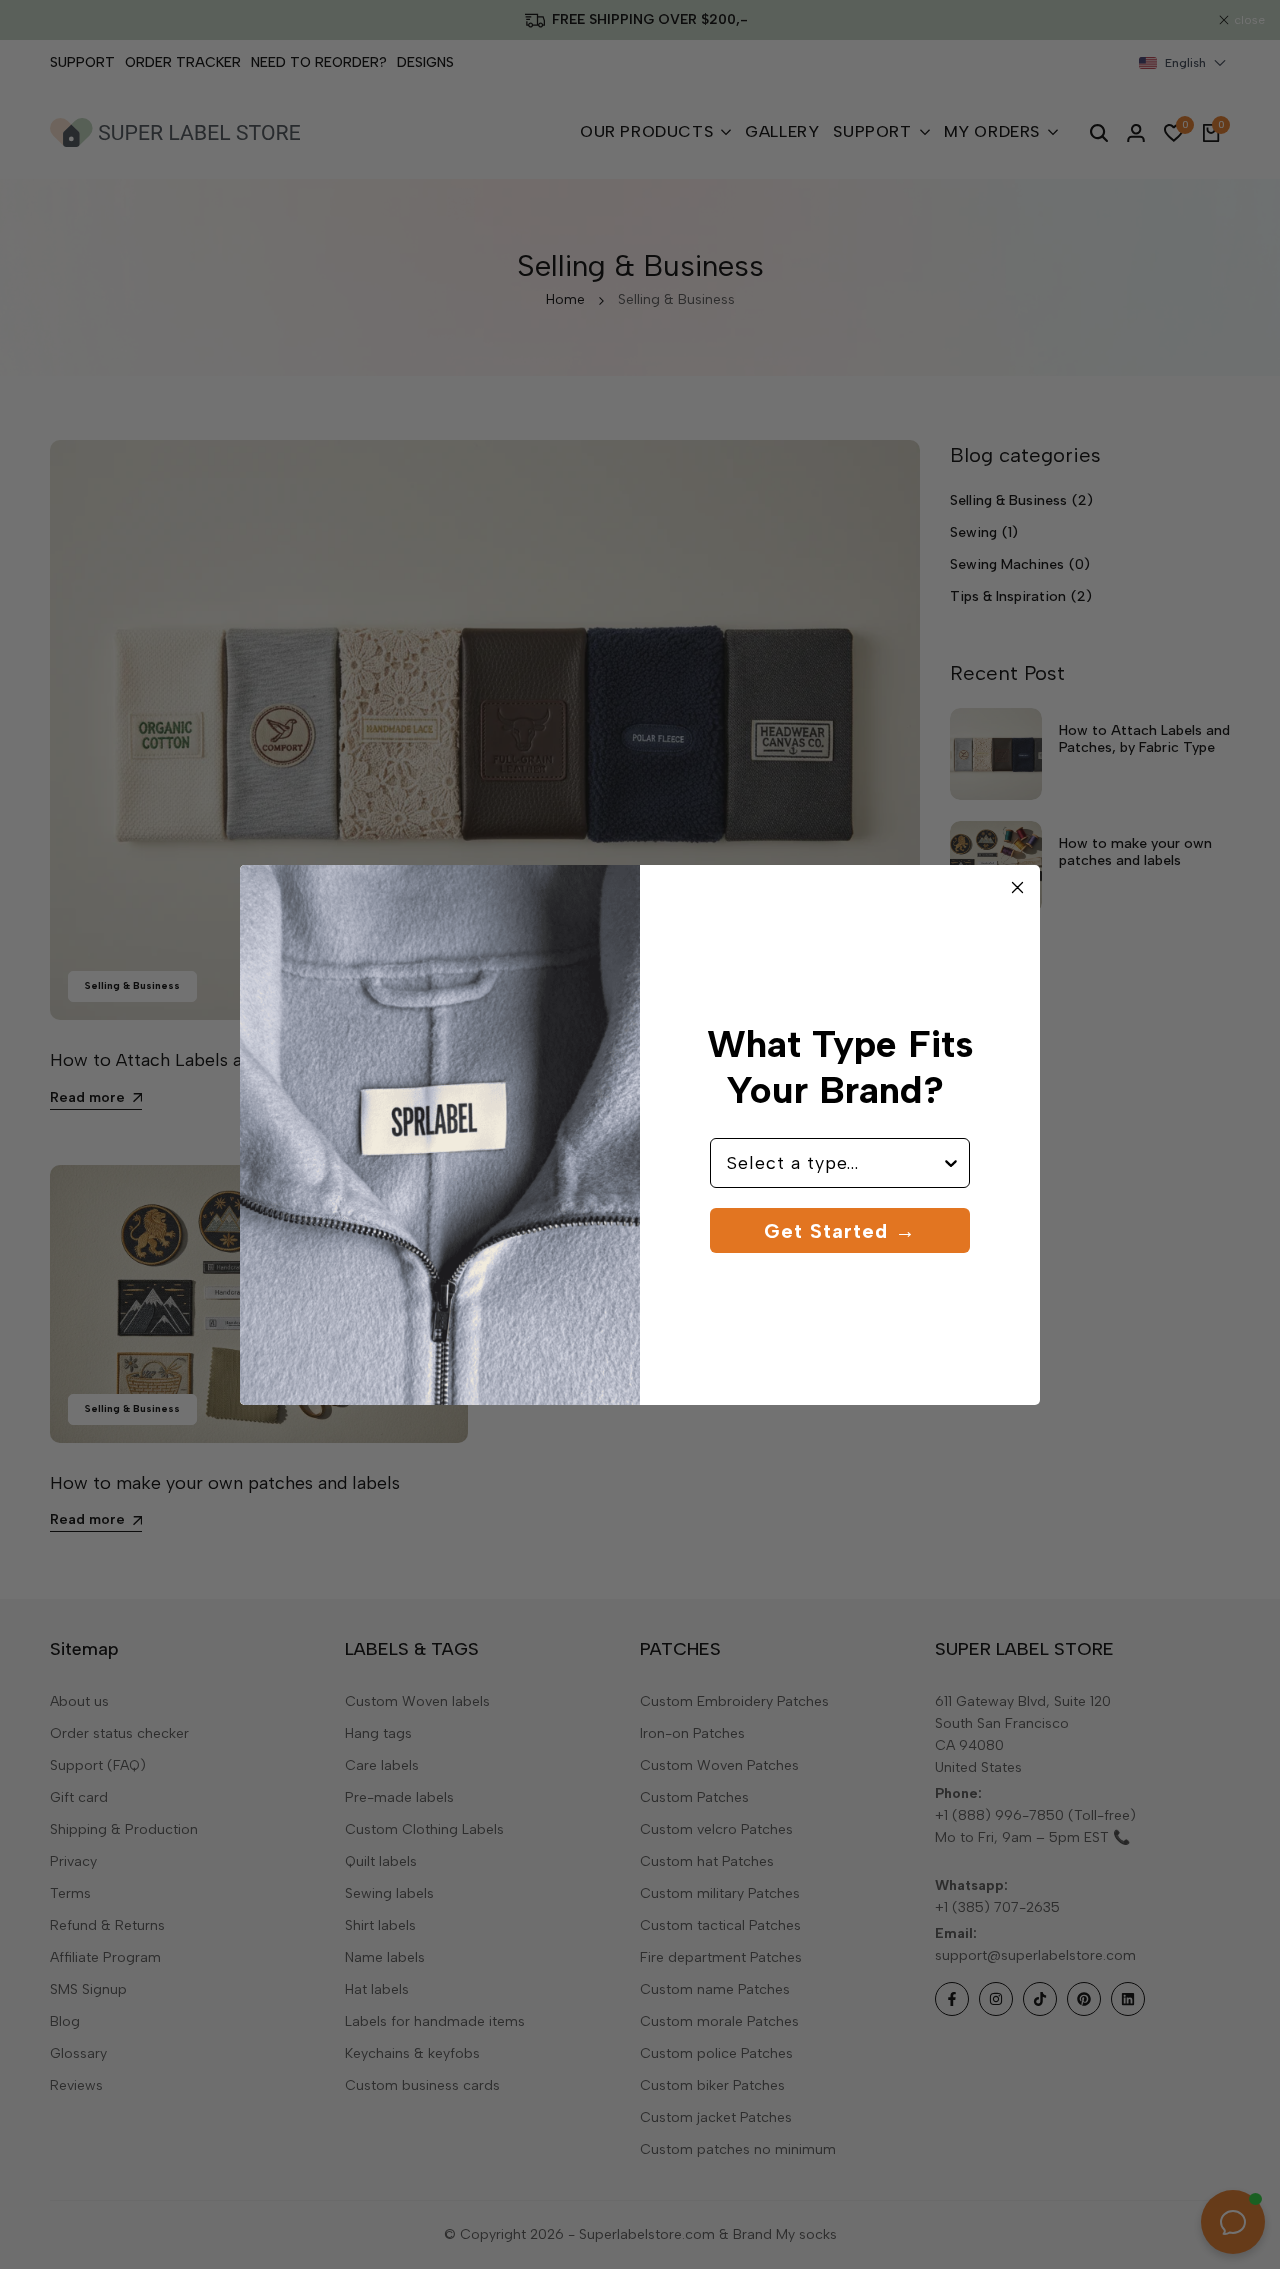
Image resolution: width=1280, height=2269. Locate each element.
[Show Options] (951, 1163)
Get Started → (840, 1231)
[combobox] (834, 1163)
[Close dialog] (1017, 887)
